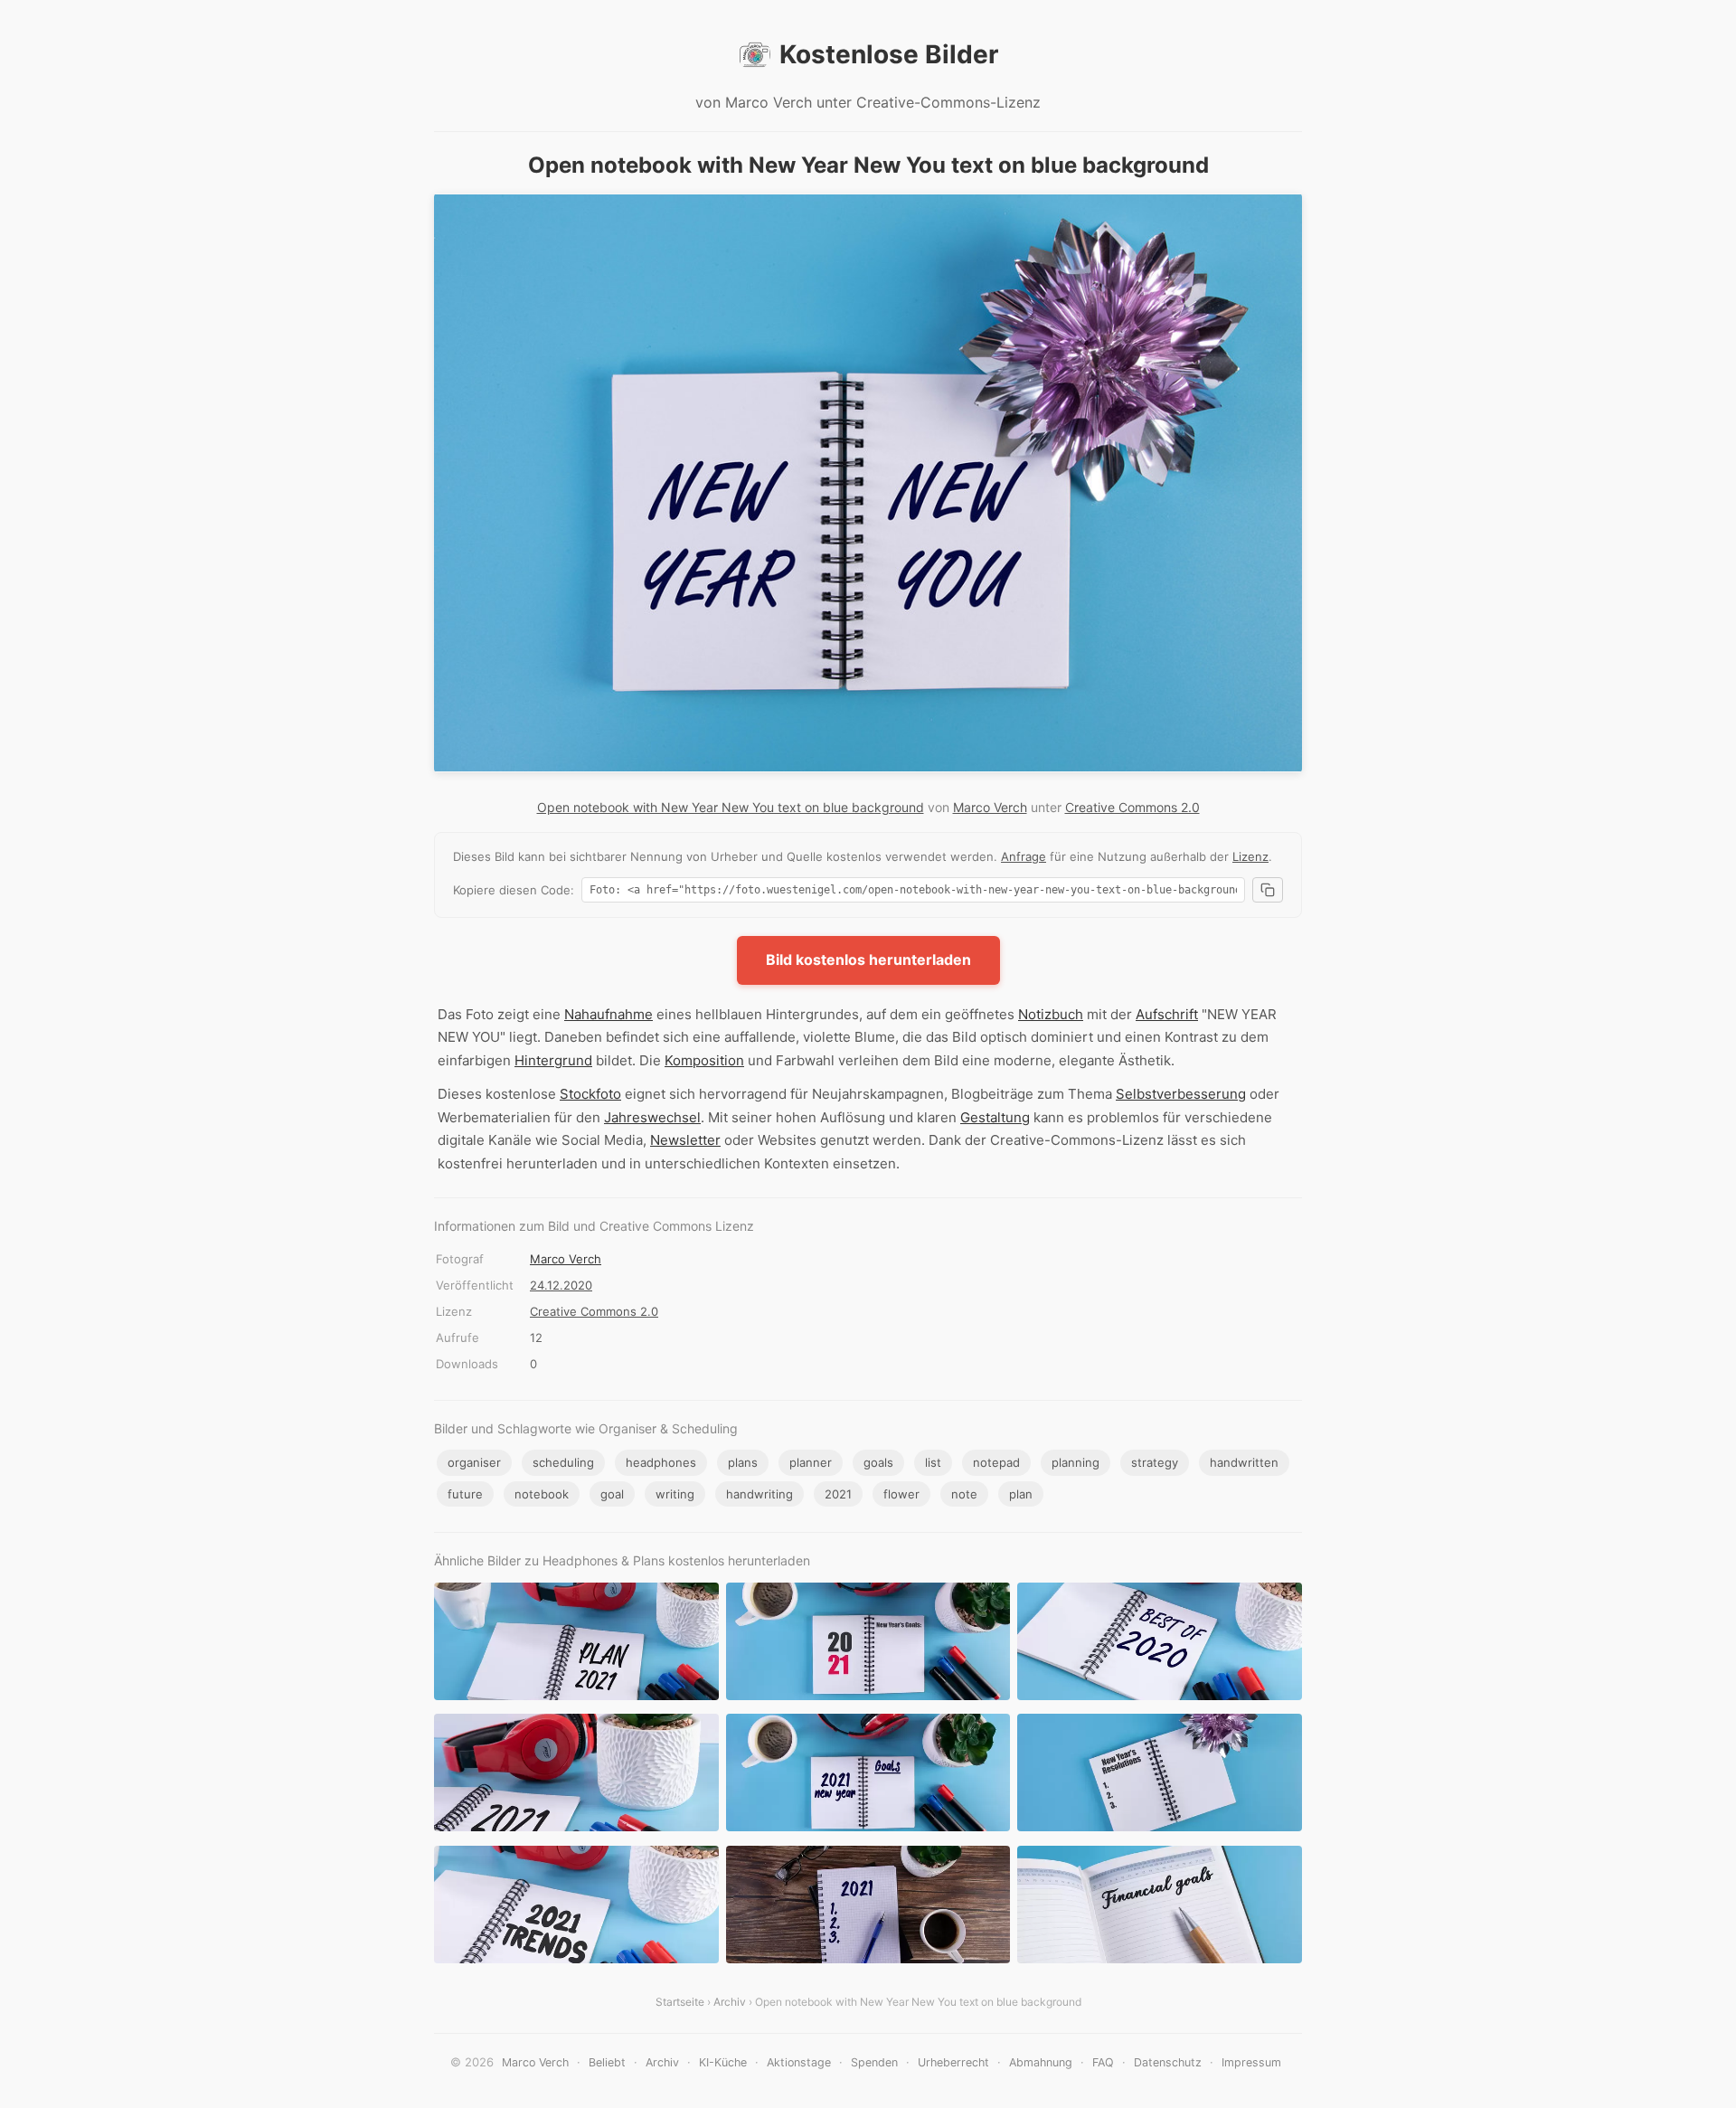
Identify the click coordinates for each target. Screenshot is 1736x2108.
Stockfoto (590, 1094)
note (964, 1494)
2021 (838, 1494)
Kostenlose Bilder (889, 54)
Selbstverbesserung (1181, 1094)
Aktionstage (799, 2062)
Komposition (704, 1060)
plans (743, 1462)
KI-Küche (723, 2062)
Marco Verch (990, 807)
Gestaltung (995, 1117)
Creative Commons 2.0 (1132, 807)
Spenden (874, 2062)
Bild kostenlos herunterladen (868, 959)
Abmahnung (1041, 2062)
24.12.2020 (561, 1285)
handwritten (1244, 1462)
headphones (661, 1462)
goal (612, 1494)
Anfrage (1024, 856)
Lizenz (1250, 856)
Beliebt (607, 2062)
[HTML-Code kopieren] (1268, 890)
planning (1076, 1462)
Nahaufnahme (609, 1014)
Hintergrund (553, 1060)
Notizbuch (1051, 1014)
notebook (542, 1494)
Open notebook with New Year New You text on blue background (731, 807)
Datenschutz (1168, 2062)
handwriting (759, 1494)
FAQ (1103, 2062)
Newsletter (685, 1140)
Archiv (730, 2002)
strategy (1155, 1462)
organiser (474, 1462)
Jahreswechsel (652, 1117)
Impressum (1251, 2062)
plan (1021, 1494)
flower (901, 1494)
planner (811, 1462)
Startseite (680, 2002)
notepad (996, 1462)
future (465, 1494)
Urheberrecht (953, 2062)
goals (878, 1462)
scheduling (563, 1462)
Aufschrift (1167, 1014)
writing (675, 1494)
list (933, 1462)
